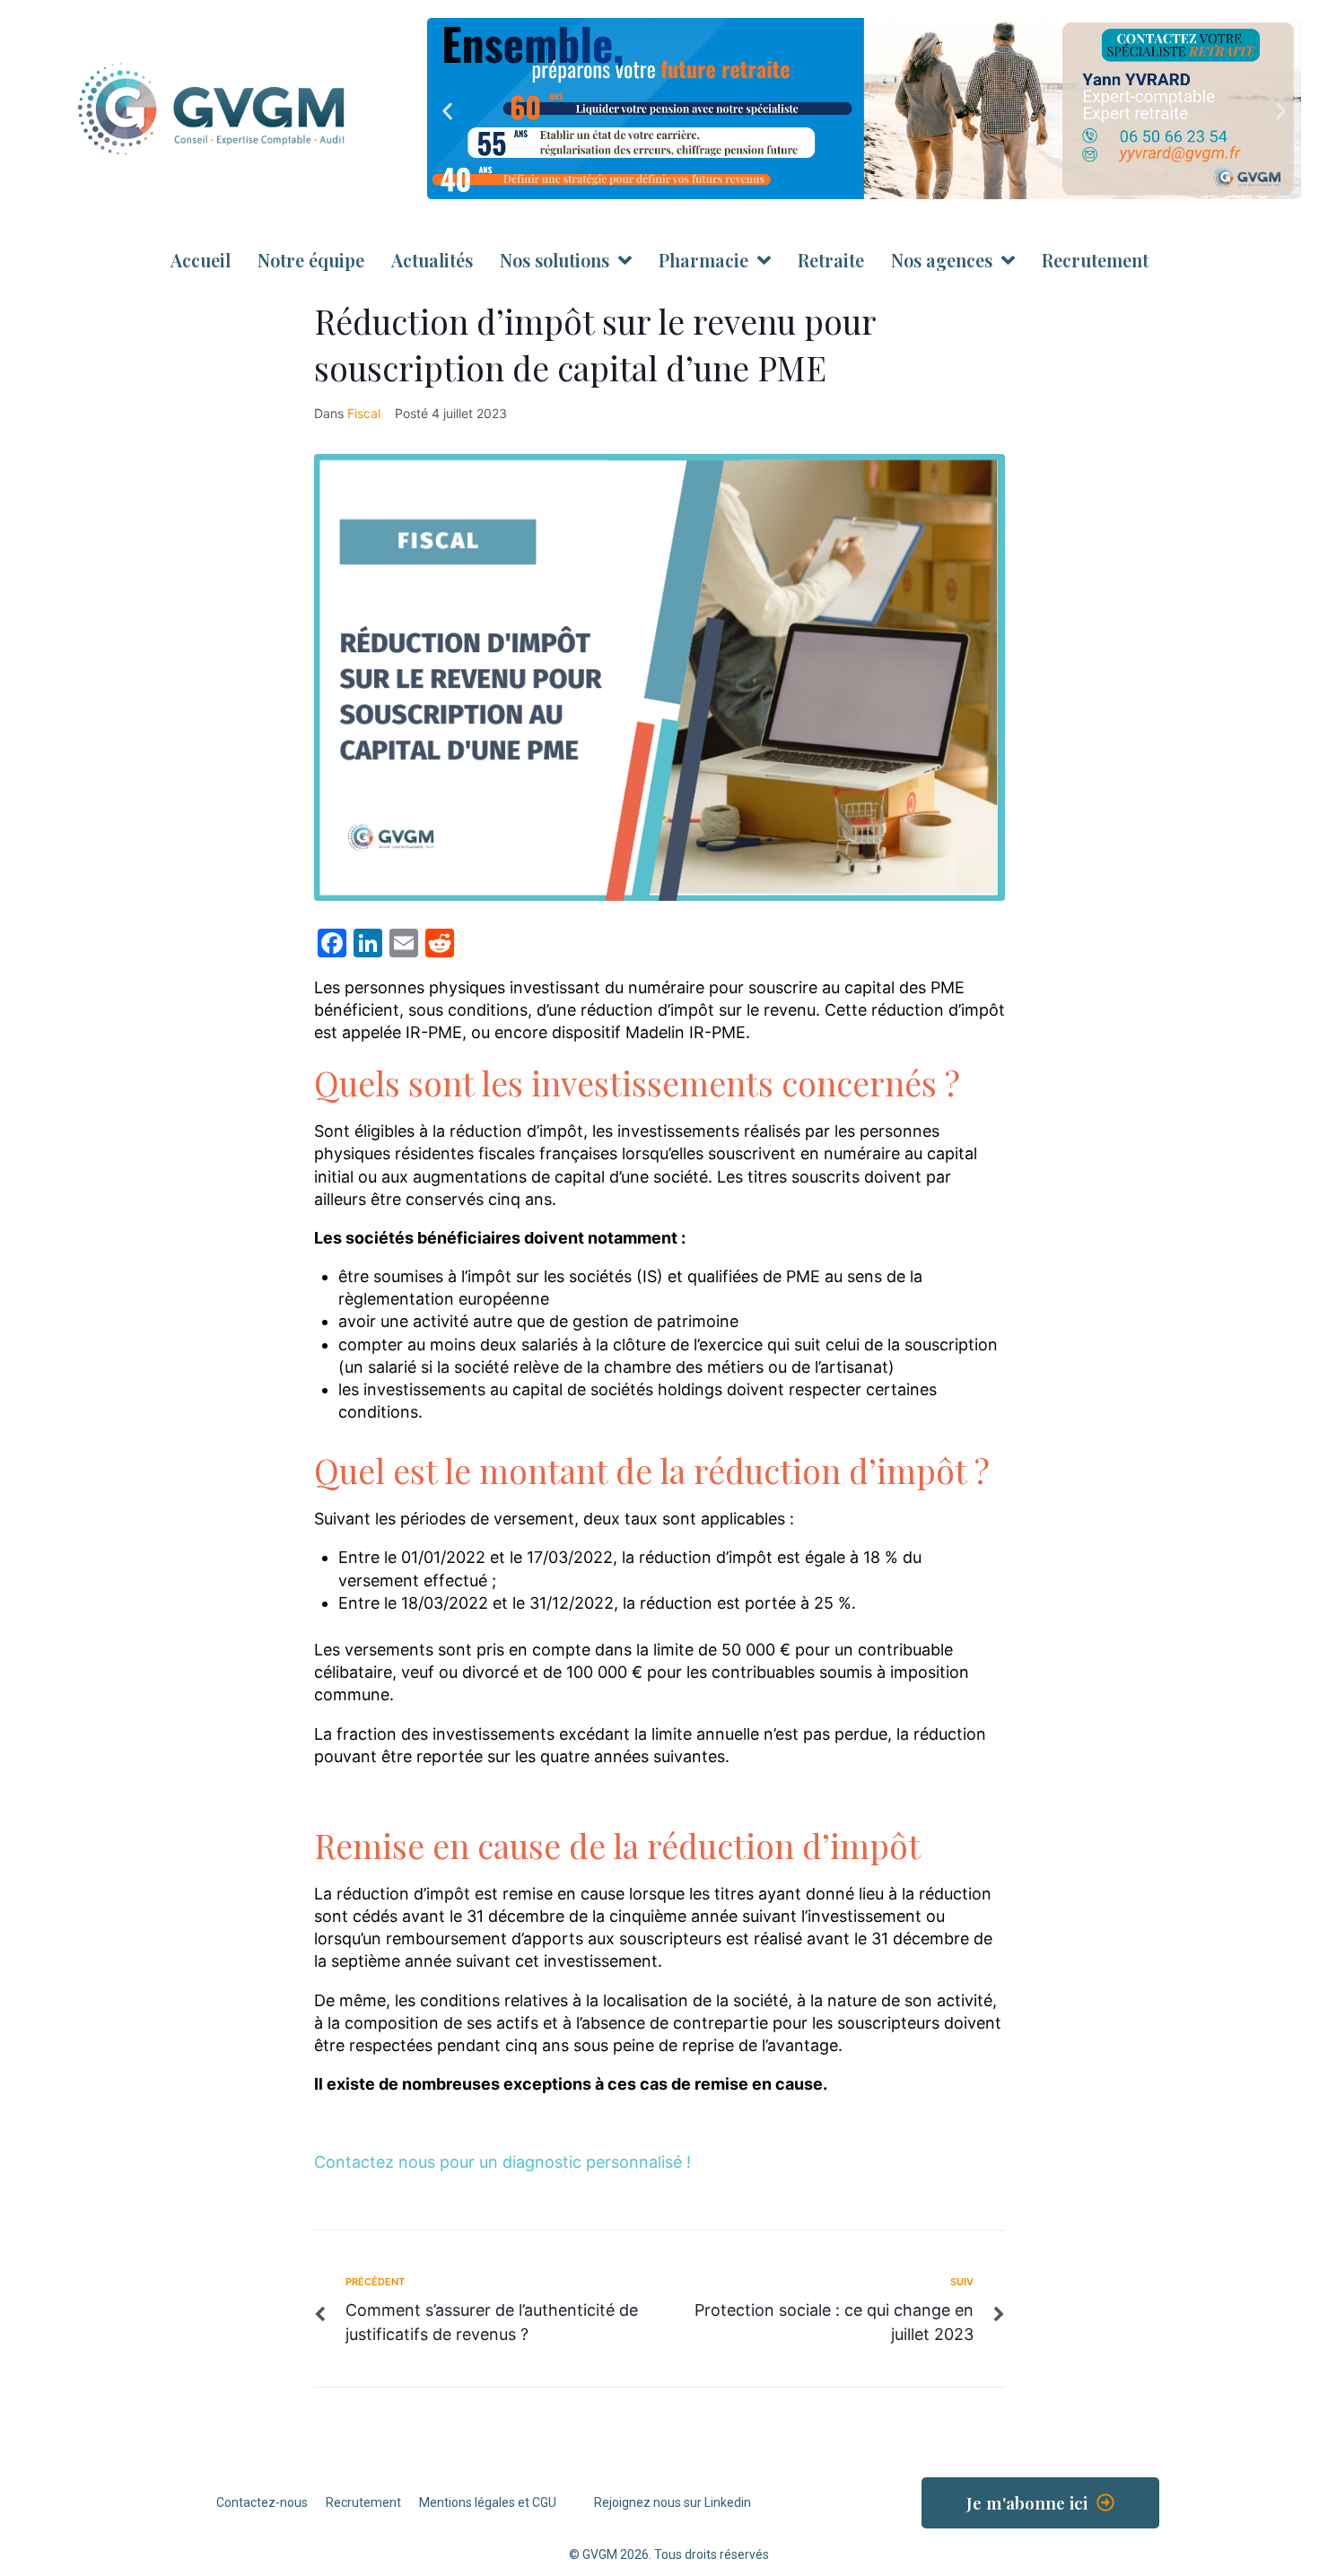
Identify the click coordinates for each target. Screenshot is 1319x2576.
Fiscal (364, 413)
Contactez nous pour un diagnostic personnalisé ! (502, 2162)
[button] (447, 112)
